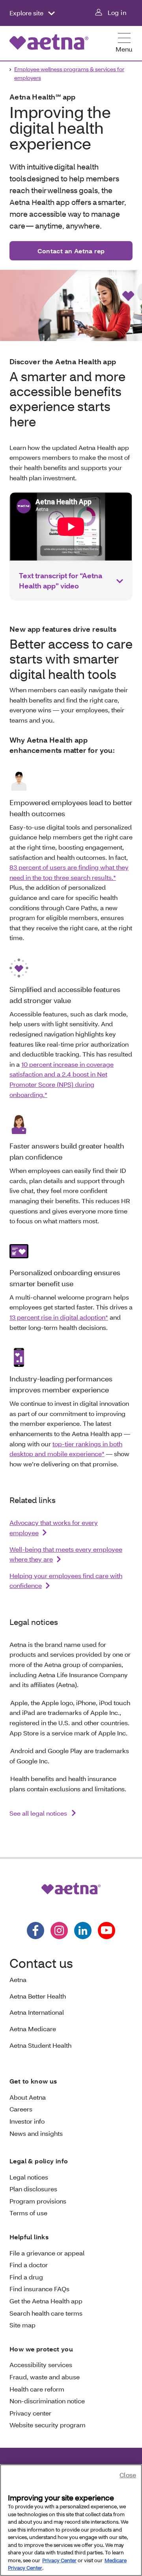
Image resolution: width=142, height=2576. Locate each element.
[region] (71, 2520)
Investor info (27, 2121)
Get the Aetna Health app (46, 2301)
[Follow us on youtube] (106, 1931)
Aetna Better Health (38, 1996)
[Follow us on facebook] (35, 1931)
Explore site (27, 13)
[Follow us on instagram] (59, 1931)
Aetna (18, 1979)
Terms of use (28, 2213)
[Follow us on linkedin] (83, 1931)
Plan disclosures (33, 2189)
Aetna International (37, 2012)
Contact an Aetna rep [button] (71, 251)
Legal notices (29, 2177)
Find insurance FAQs (39, 2289)
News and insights (36, 2133)
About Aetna (28, 2097)
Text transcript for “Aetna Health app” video (61, 581)
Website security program (48, 2425)
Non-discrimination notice (47, 2401)
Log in (117, 12)
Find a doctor (29, 2265)
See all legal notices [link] (39, 1813)
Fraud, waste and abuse (45, 2377)
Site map (22, 2325)
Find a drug (26, 2277)
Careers (21, 2109)
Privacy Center (59, 2560)
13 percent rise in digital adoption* (59, 1317)
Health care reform (37, 2389)
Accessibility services (41, 2365)
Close (128, 2475)
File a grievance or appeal (47, 2253)
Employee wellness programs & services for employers (69, 73)
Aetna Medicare (33, 2029)
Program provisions (38, 2201)
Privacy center (30, 2413)
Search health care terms (46, 2313)
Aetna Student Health (40, 2045)
